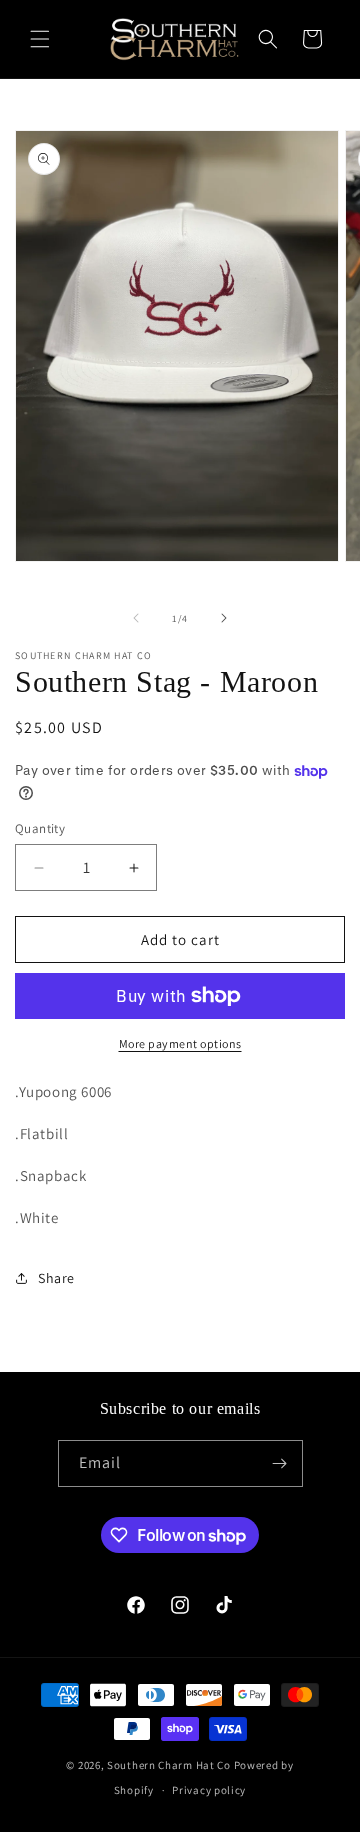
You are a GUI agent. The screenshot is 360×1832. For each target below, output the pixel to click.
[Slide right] (224, 618)
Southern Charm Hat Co (169, 1765)
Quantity (40, 828)
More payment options (180, 1043)
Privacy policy (209, 1790)
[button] (40, 39)
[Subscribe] (280, 1463)
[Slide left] (136, 618)
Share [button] (56, 1278)
